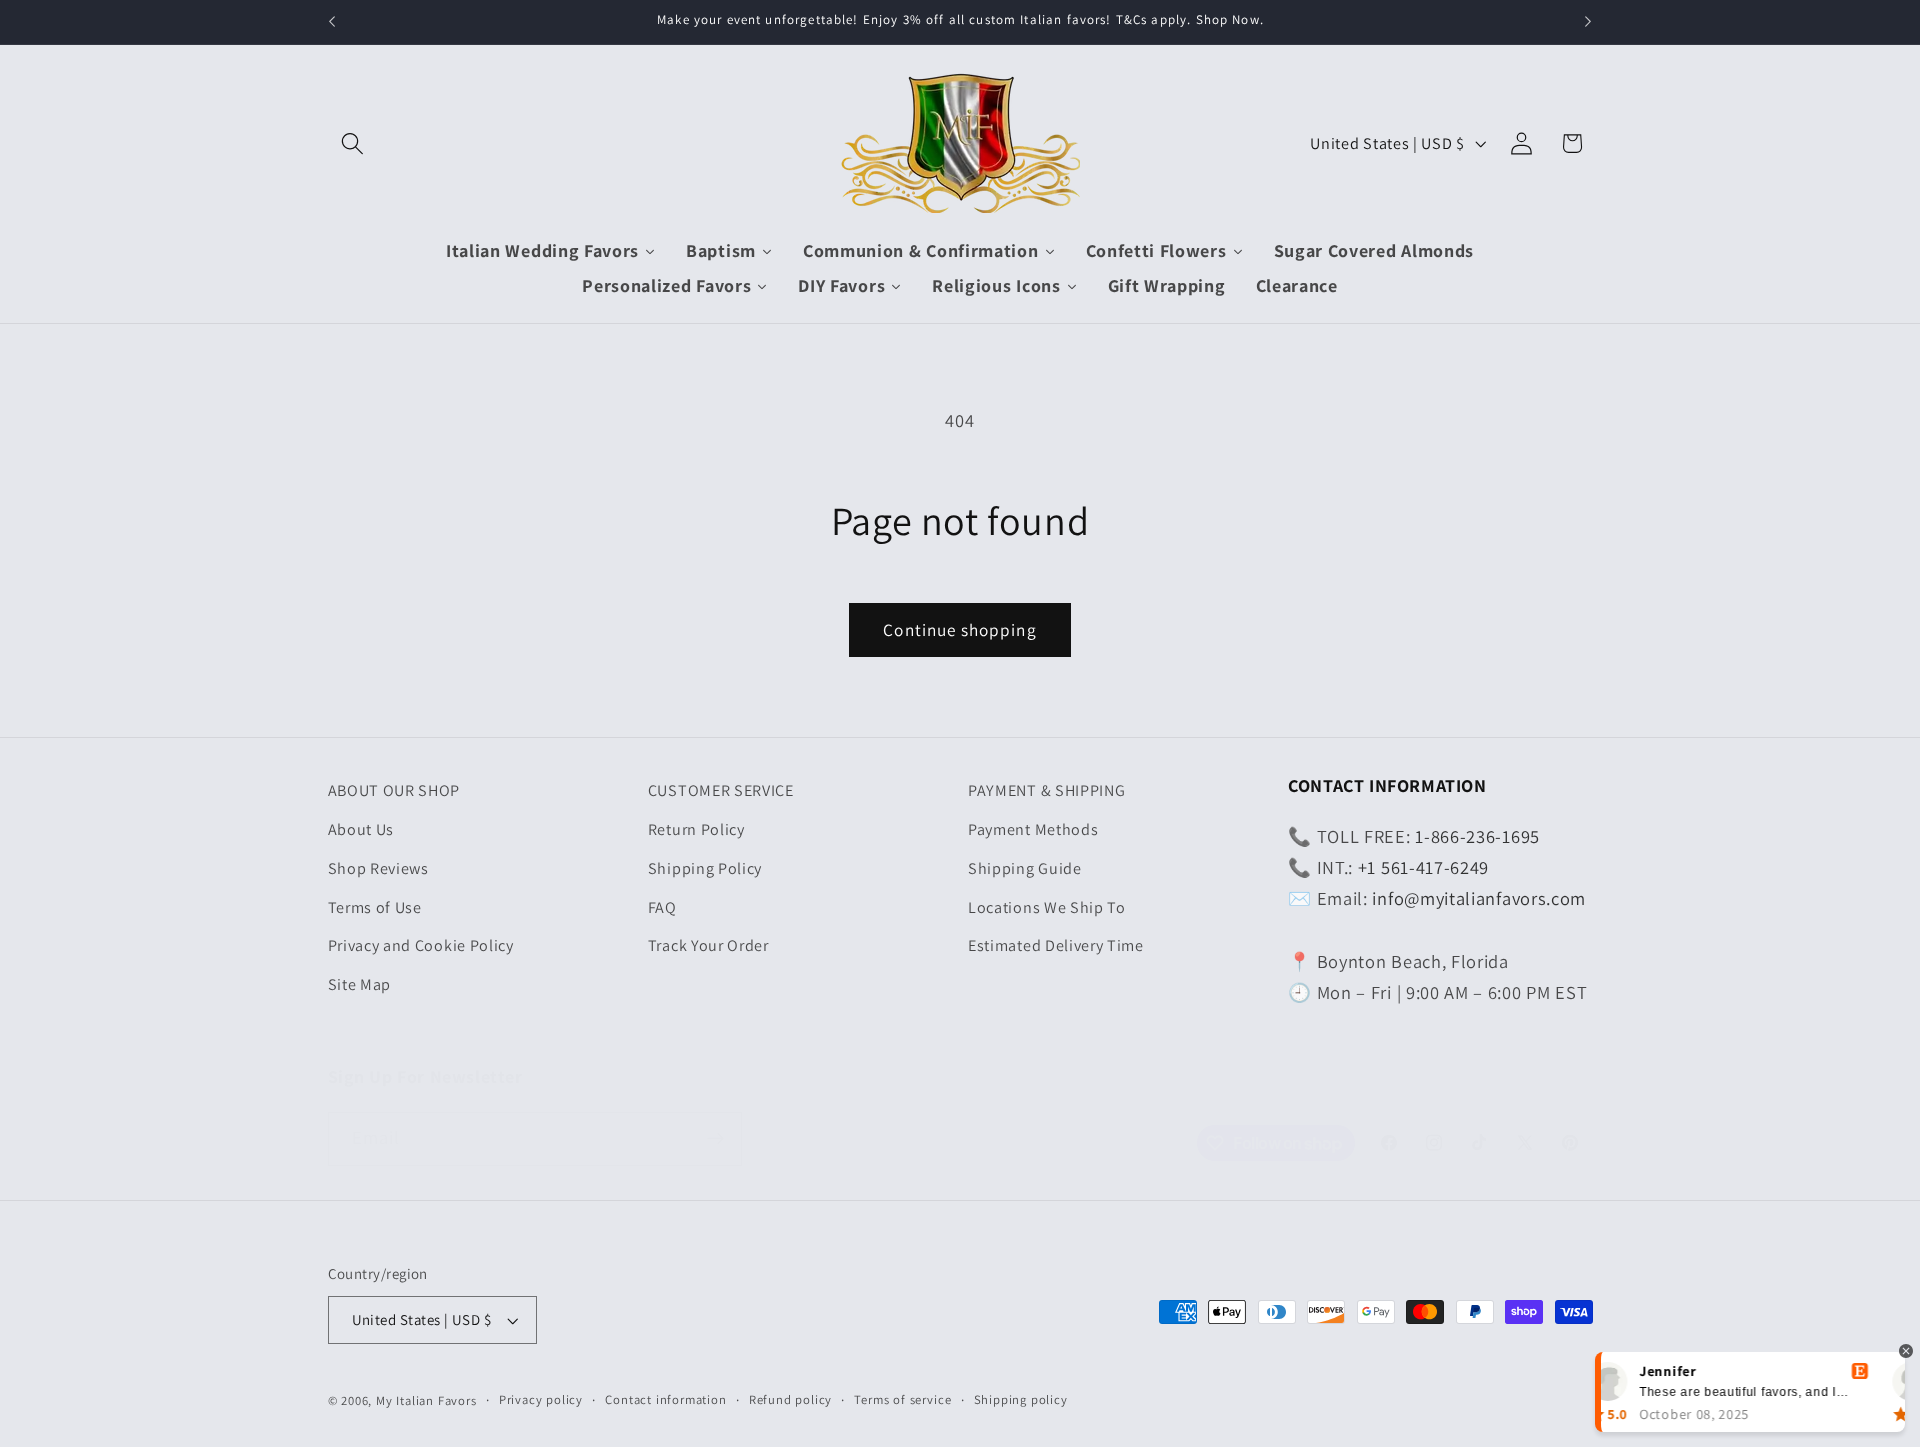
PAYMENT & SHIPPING (1046, 790)
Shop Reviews (378, 868)
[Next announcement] (1588, 22)
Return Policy (696, 829)
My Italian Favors (426, 1400)
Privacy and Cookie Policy (421, 945)
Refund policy (790, 1399)
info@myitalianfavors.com (1479, 898)
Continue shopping (960, 629)
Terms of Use (375, 907)
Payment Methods (1033, 829)
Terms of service (902, 1399)
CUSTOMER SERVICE (721, 790)
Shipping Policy (705, 868)
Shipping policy (1021, 1399)
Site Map (360, 984)
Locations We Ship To (1047, 907)
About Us (361, 829)
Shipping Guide (1025, 868)
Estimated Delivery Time (1056, 945)
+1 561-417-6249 (1423, 867)
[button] (353, 143)
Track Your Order (708, 945)
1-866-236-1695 (1477, 836)
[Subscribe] (715, 1139)
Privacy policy (541, 1399)
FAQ (662, 907)
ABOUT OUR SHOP (394, 790)
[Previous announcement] (332, 22)
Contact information (665, 1399)
